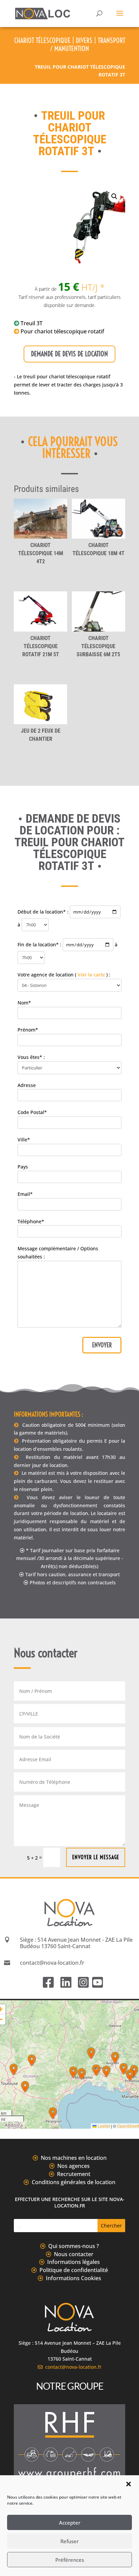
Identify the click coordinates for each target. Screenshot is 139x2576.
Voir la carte (91, 975)
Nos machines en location (74, 2158)
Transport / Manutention (88, 44)
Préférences (70, 2560)
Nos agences (74, 2166)
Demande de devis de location (69, 354)
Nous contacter (74, 2254)
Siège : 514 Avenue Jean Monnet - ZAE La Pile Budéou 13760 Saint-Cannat (76, 1943)
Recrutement (74, 2174)
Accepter (70, 2523)
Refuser (69, 2541)
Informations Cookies (74, 2278)
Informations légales (74, 2262)
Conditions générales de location (74, 2182)
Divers (84, 40)
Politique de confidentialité (74, 2270)
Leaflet (103, 2126)
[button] (129, 2484)
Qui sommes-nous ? (74, 2246)
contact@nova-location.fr (72, 2367)
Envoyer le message (96, 1857)
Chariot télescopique (42, 40)
